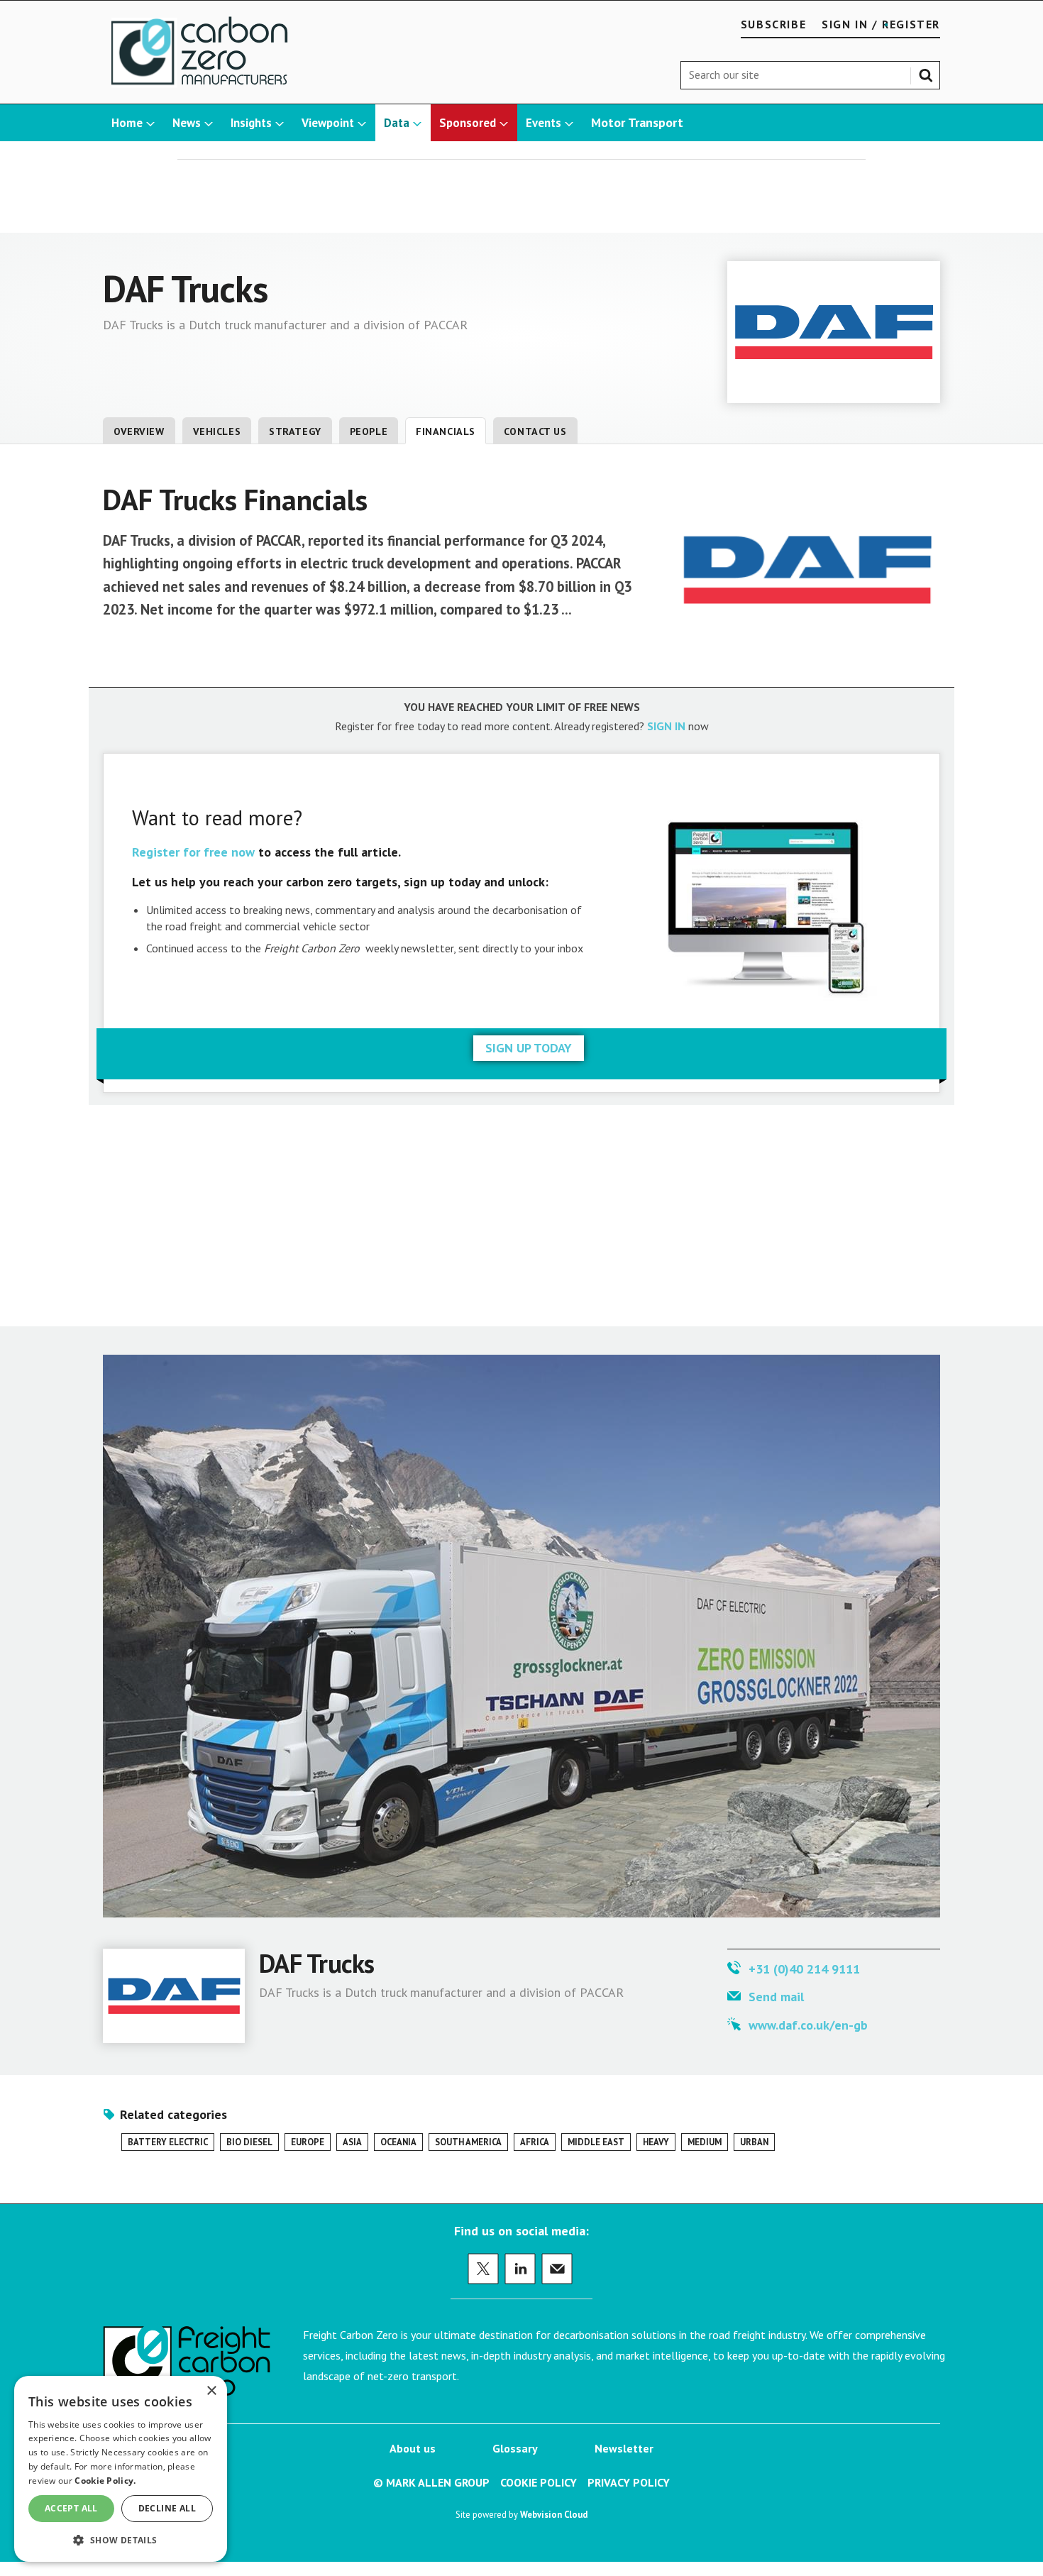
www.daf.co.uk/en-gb (808, 2025)
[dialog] (121, 2469)
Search (929, 72)
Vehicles (217, 431)
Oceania (398, 2142)
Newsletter (624, 2448)
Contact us (535, 431)
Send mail (776, 1997)
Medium (705, 2142)
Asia (352, 2142)
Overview (139, 431)
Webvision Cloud (554, 2514)
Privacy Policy (629, 2482)
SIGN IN (666, 726)
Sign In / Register (881, 24)
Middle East (596, 2142)
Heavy (656, 2142)
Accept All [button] (71, 2508)
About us (413, 2448)
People (369, 431)
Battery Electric (168, 2142)
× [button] (211, 2391)
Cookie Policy (539, 2482)
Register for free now (193, 852)
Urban (754, 2142)
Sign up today (529, 1048)
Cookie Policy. (105, 2481)
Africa (535, 2142)
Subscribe (773, 24)
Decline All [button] (167, 2508)
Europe (308, 2142)
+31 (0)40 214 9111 (804, 1969)
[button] (121, 2539)
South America (468, 2142)
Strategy (295, 431)
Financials (446, 431)
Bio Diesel (249, 2142)
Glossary (515, 2448)
